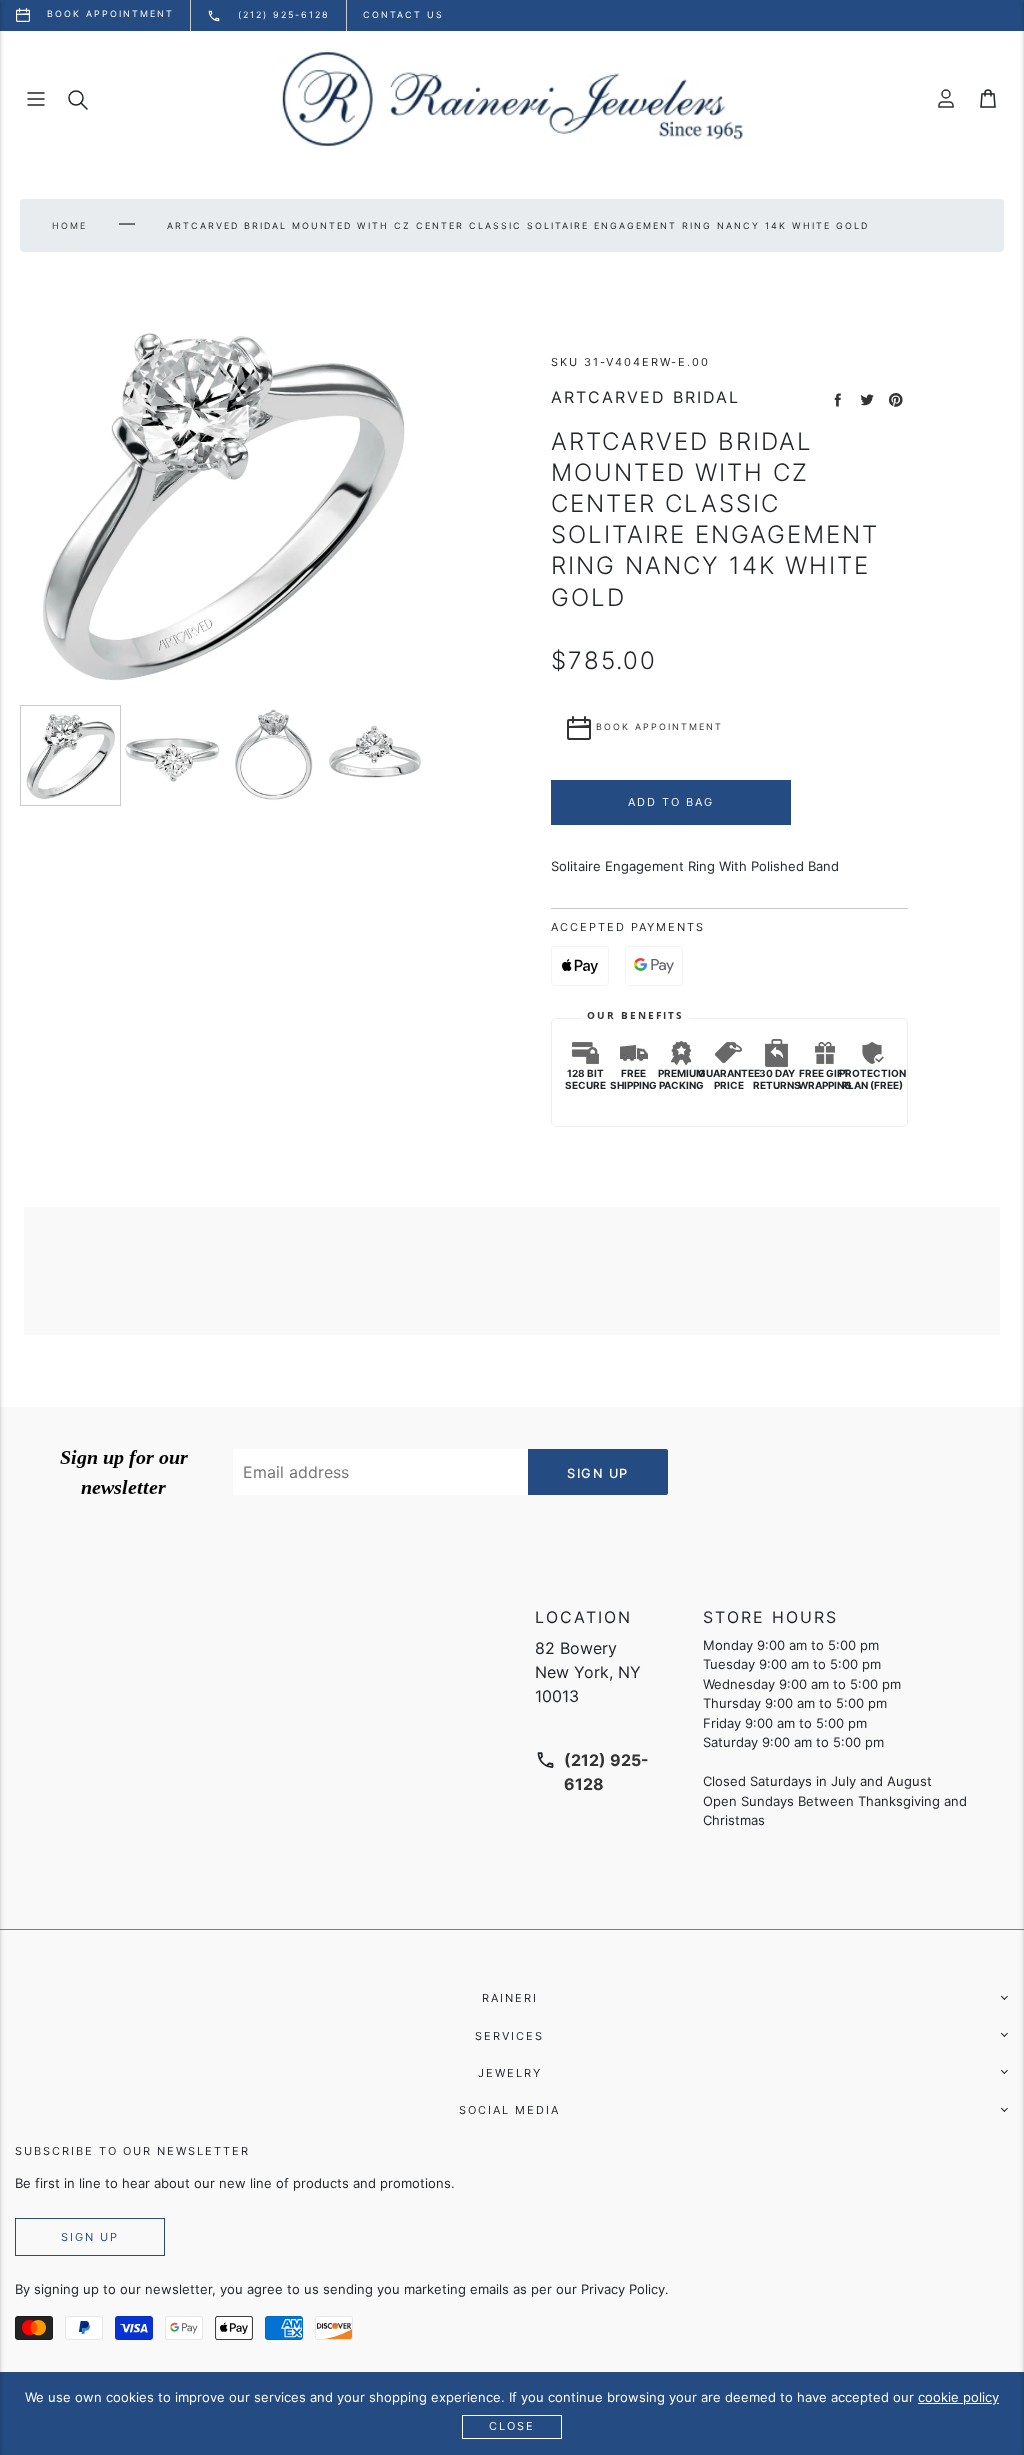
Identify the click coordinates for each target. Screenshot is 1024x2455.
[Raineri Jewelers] (512, 99)
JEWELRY (510, 2073)
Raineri (510, 1998)
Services (509, 2036)
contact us (403, 14)
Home (69, 225)
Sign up (90, 2237)
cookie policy (958, 2397)
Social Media (509, 2110)
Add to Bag (671, 802)
